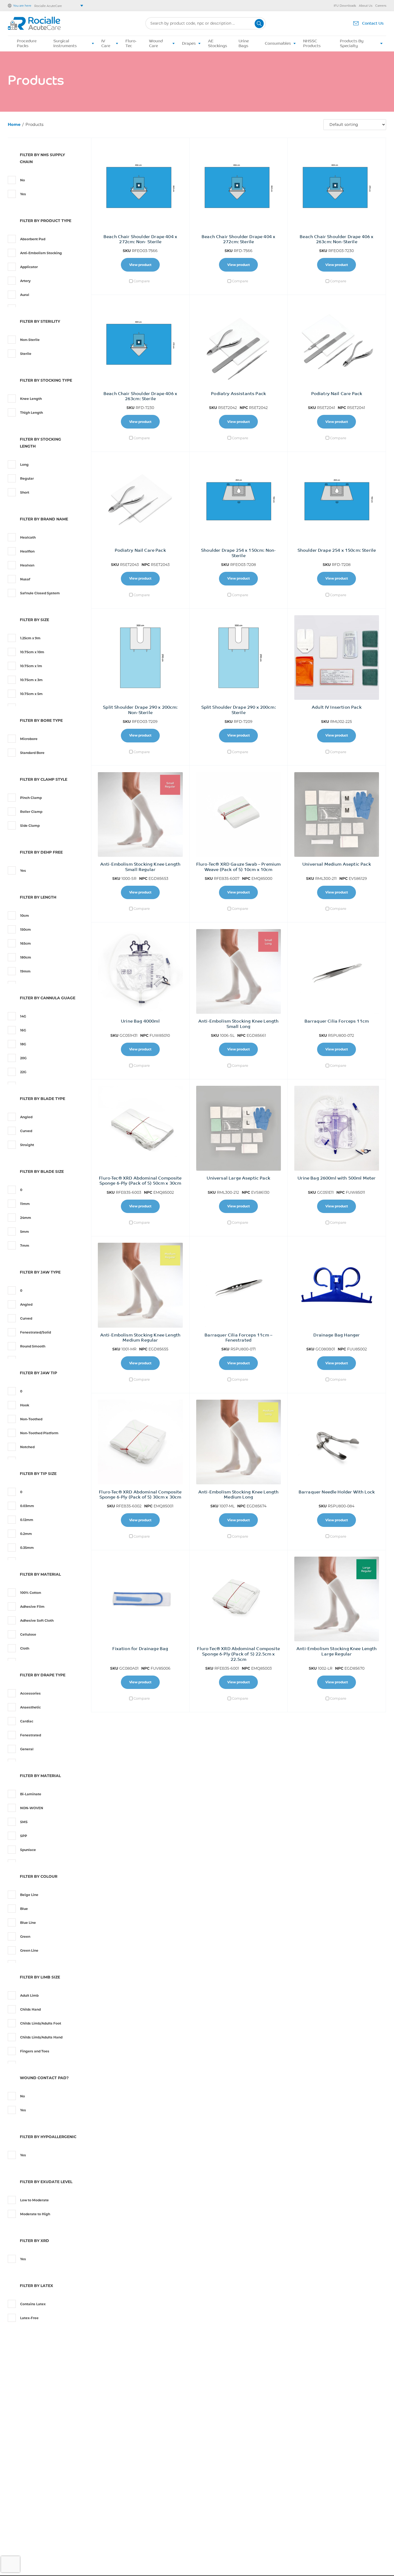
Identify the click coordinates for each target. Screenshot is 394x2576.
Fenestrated (31, 1735)
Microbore (29, 739)
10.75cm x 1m (31, 666)
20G (23, 1058)
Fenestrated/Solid (36, 1332)
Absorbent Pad (33, 239)
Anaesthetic (30, 1707)
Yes (23, 194)
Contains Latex (33, 2304)
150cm (25, 930)
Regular (27, 478)
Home (14, 124)
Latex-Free (29, 2318)
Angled (26, 1117)
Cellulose (28, 1634)
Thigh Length (31, 413)
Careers (381, 6)
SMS (24, 1822)
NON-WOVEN (32, 1808)
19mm (25, 971)
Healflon (27, 551)
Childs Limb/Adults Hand (41, 2037)
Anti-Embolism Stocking (41, 253)
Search (259, 24)
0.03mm (27, 1506)
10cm (25, 916)
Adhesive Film (32, 1607)
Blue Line (28, 1923)
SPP (24, 1836)
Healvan (27, 565)
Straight (27, 1145)
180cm (26, 957)
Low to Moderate (34, 2200)
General (27, 1749)
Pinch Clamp (31, 798)
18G (23, 1044)
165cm (25, 943)
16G (23, 1030)
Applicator (29, 267)
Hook (25, 1405)
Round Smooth (33, 1346)
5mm (25, 1232)
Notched (27, 1447)
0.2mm (26, 1534)
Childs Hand (30, 2009)
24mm (26, 1218)
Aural (25, 295)
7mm (25, 1246)
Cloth (25, 1648)
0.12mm (27, 1520)
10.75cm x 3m (31, 680)
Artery (25, 281)
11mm (25, 1204)
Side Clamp (30, 826)
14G (23, 1016)
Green (25, 1937)
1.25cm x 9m (30, 638)
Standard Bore (32, 753)
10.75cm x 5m (31, 694)
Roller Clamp (31, 812)
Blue (24, 1909)
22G (23, 1072)
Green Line (29, 1950)
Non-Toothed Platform (39, 1433)
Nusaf (25, 579)
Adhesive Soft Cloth (37, 1621)
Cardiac (27, 1721)
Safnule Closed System (40, 593)
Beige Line (29, 1895)
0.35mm (27, 1548)
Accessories (30, 1693)
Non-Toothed (31, 1419)
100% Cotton (31, 1593)
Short (25, 492)
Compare (141, 281)
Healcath (28, 537)
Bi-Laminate (31, 1794)
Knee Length (31, 399)
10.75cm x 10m (32, 652)
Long (24, 465)
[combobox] (206, 23)
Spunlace (28, 1850)
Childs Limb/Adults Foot (41, 2023)
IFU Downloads (345, 6)
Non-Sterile (30, 340)
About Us (366, 6)
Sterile (26, 354)
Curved (26, 1131)
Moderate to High (35, 2214)
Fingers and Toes (35, 2051)
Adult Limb (29, 1995)
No (23, 180)
